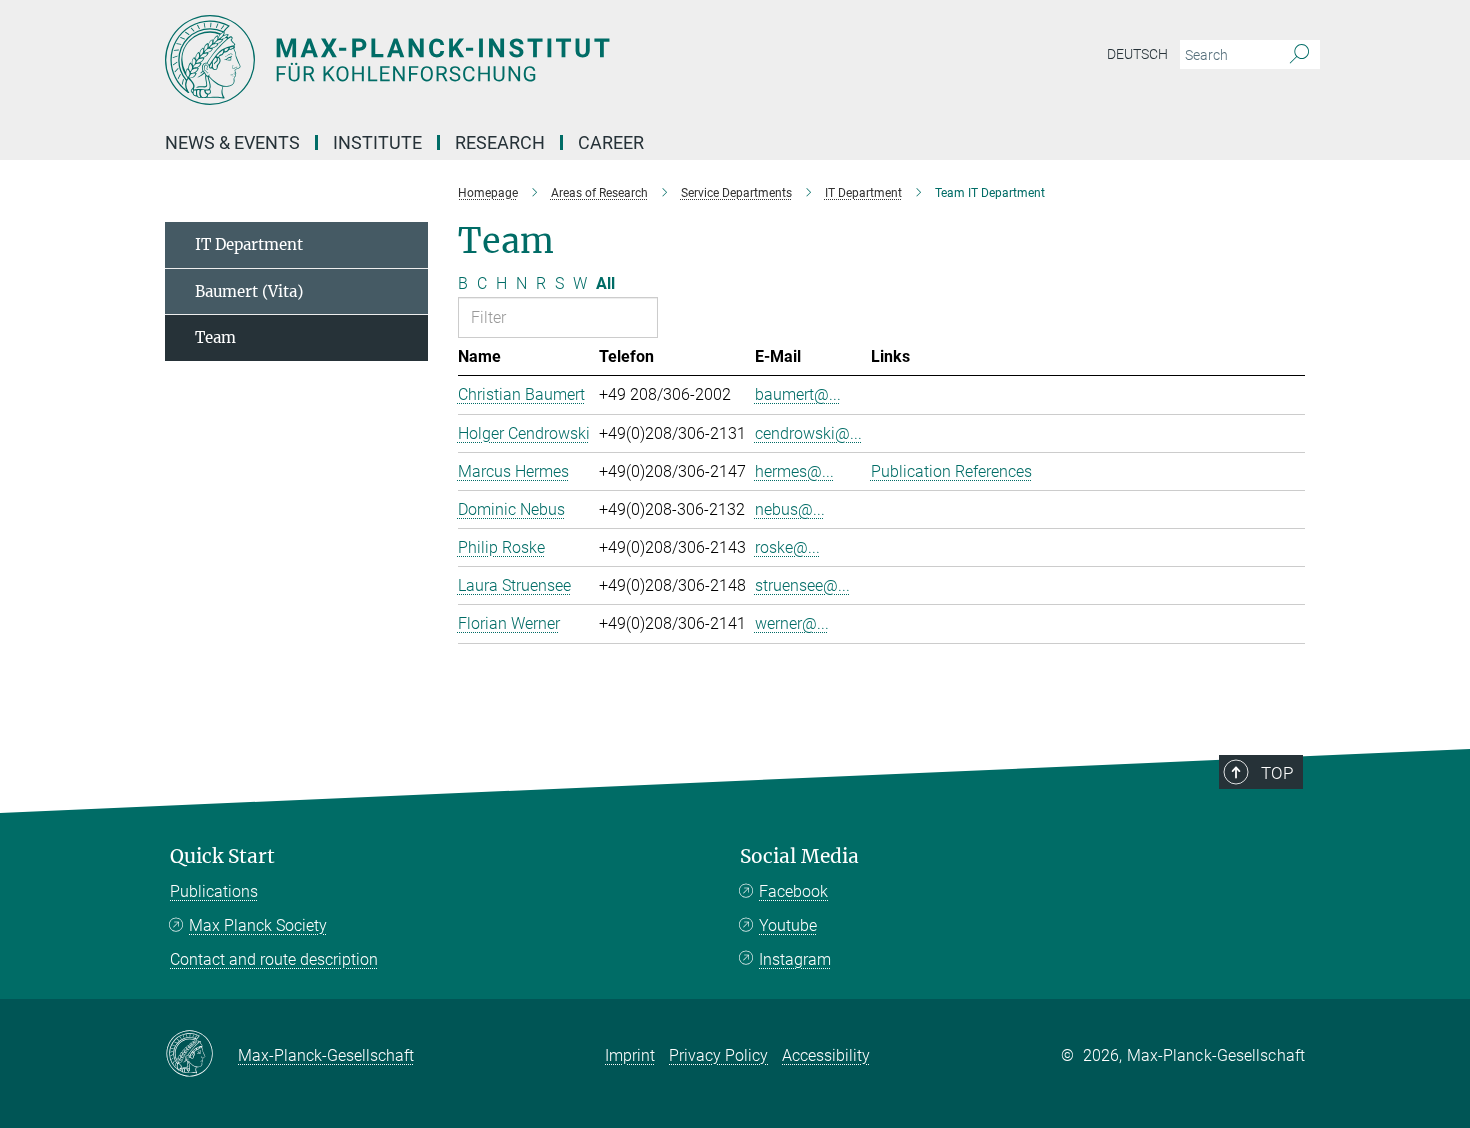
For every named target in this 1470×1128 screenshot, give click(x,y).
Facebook (793, 891)
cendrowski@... (808, 433)
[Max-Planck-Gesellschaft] (201, 1055)
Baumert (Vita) (249, 291)
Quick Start (222, 856)
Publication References (951, 471)
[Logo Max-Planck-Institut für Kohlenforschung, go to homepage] (540, 60)
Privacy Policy (718, 1055)
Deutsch (1137, 54)
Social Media (799, 856)
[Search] (1299, 55)
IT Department (249, 244)
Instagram (795, 959)
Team (215, 337)
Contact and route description (274, 959)
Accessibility (826, 1055)
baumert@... (798, 394)
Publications (214, 891)
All (605, 283)
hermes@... (794, 471)
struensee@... (802, 585)
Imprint (630, 1055)
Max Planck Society (258, 925)
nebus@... (790, 509)
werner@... (792, 623)
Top (1277, 773)
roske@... (787, 547)
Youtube (788, 925)
